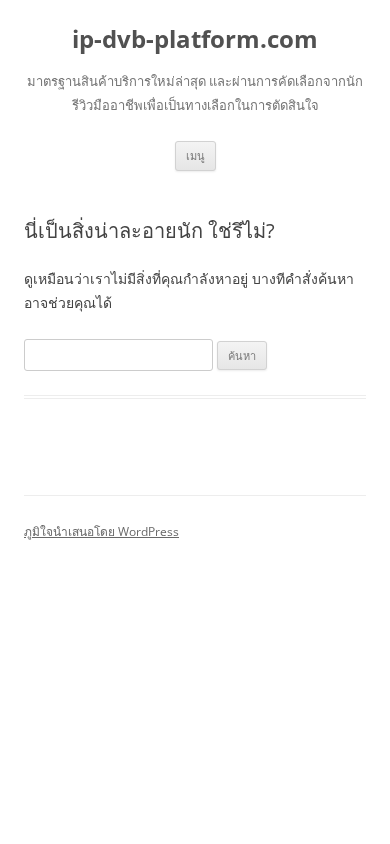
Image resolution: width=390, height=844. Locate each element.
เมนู (195, 155)
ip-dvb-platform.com (195, 39)
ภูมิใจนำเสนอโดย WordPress (101, 531)
